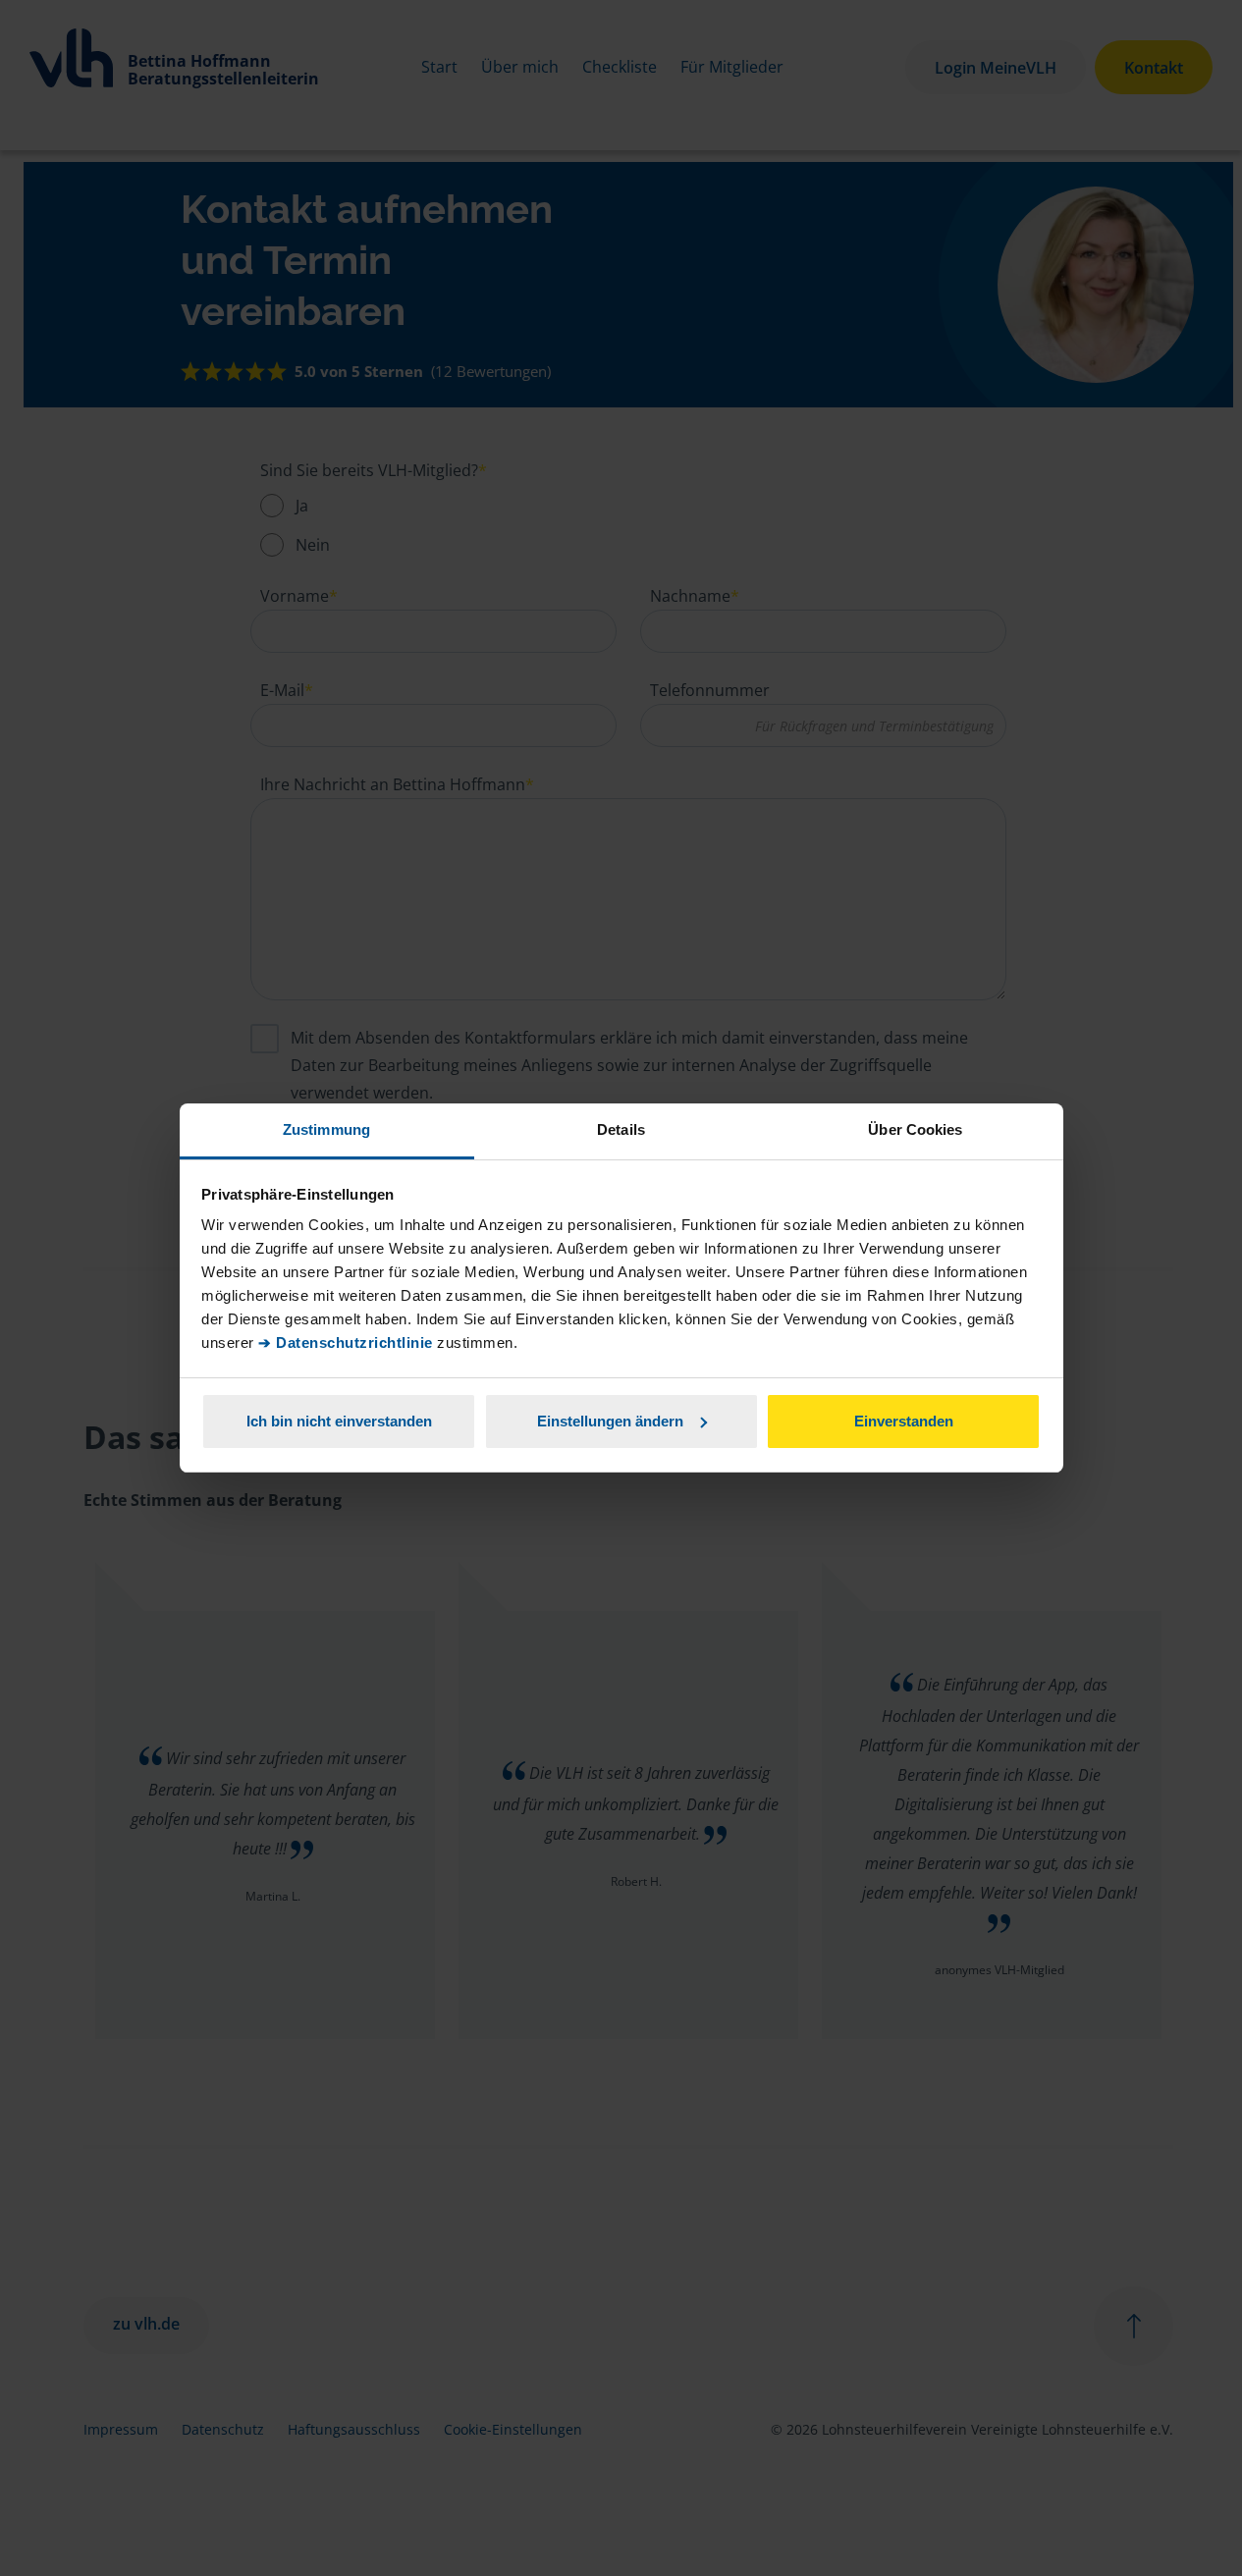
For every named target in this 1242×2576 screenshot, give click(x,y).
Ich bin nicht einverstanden (339, 1421)
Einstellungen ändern (610, 1421)
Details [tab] (621, 1129)
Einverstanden (904, 1421)
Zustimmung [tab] (326, 1129)
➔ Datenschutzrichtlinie (346, 1342)
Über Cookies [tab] (915, 1129)
